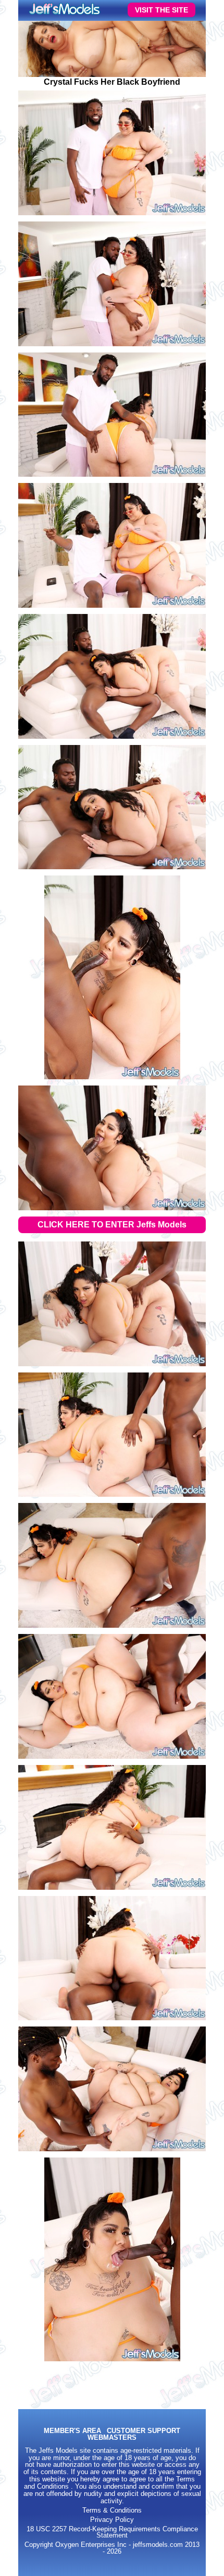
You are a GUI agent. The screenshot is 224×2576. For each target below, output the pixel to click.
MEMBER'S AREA (72, 2431)
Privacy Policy (112, 2520)
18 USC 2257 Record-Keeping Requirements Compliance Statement (112, 2533)
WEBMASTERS (112, 2438)
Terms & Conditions (112, 2510)
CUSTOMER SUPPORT (144, 2431)
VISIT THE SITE (161, 10)
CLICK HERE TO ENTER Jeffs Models (112, 1225)
